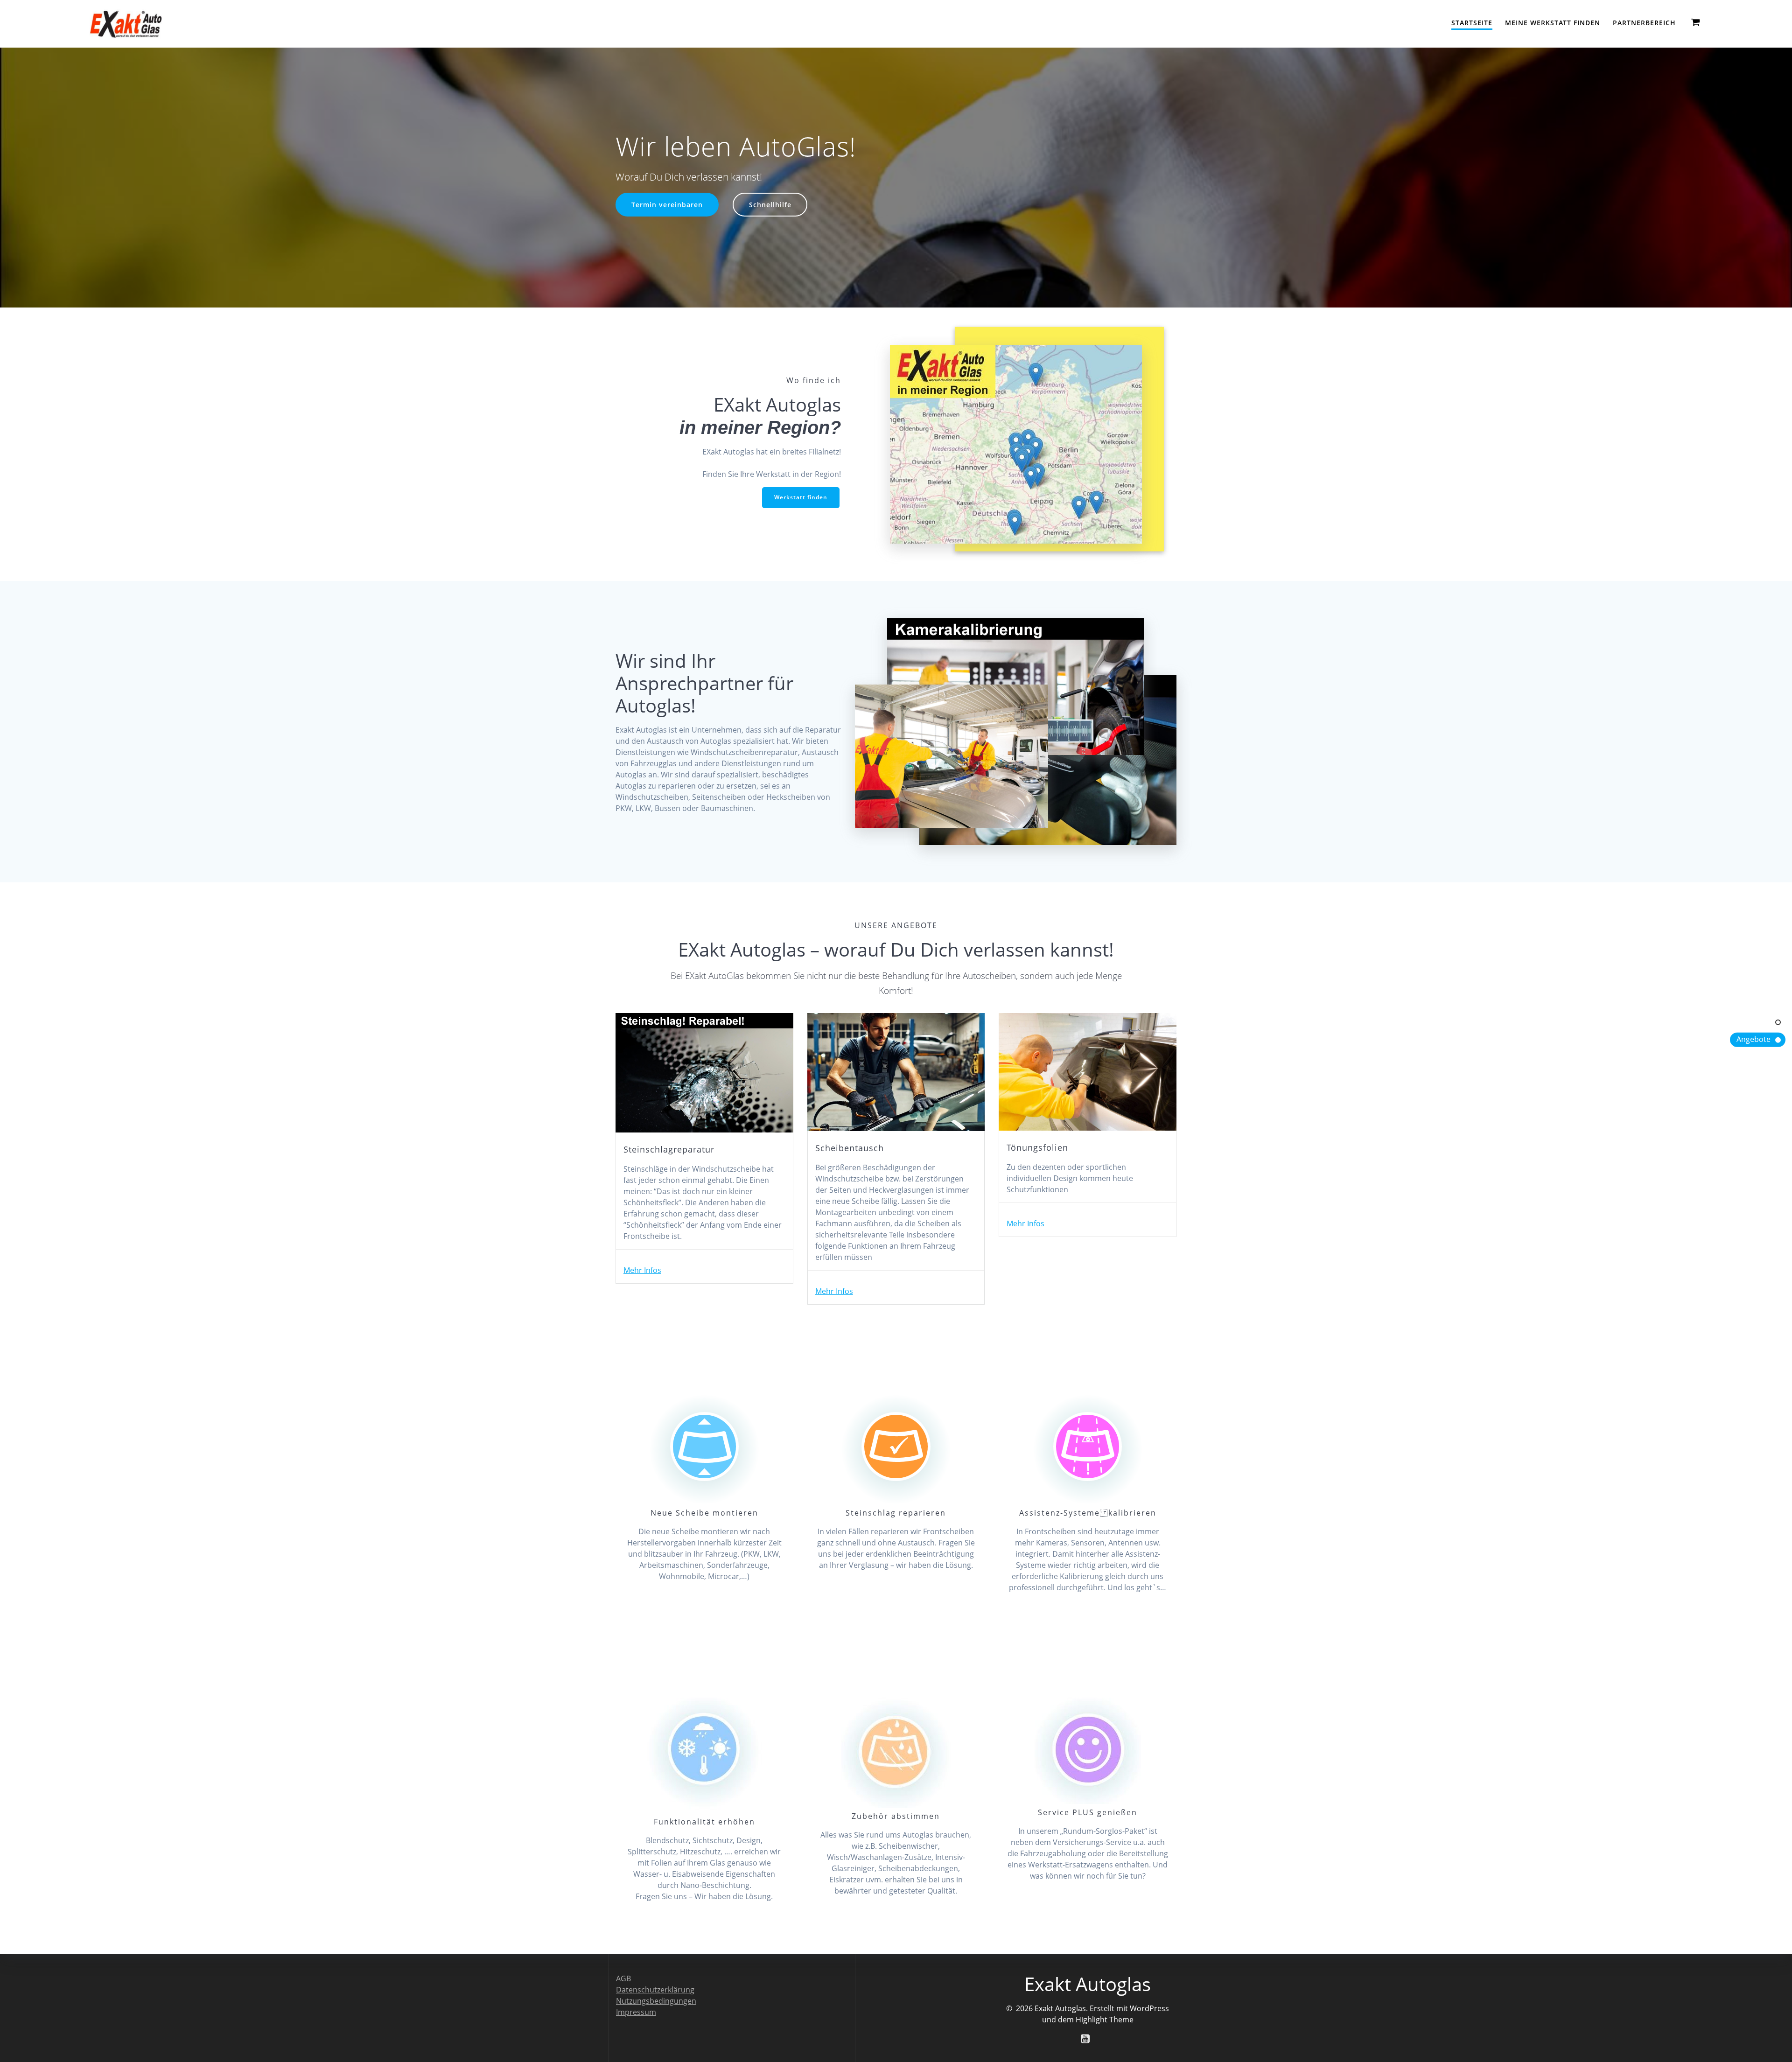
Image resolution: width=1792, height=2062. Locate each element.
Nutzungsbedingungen (656, 2001)
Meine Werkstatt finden (1553, 23)
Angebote (1753, 1039)
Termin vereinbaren (667, 205)
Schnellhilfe (770, 205)
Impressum (636, 2012)
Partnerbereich (1644, 23)
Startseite (1472, 23)
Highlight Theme (1105, 2020)
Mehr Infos (642, 1270)
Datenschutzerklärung (655, 1990)
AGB (623, 1978)
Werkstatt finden (801, 497)
